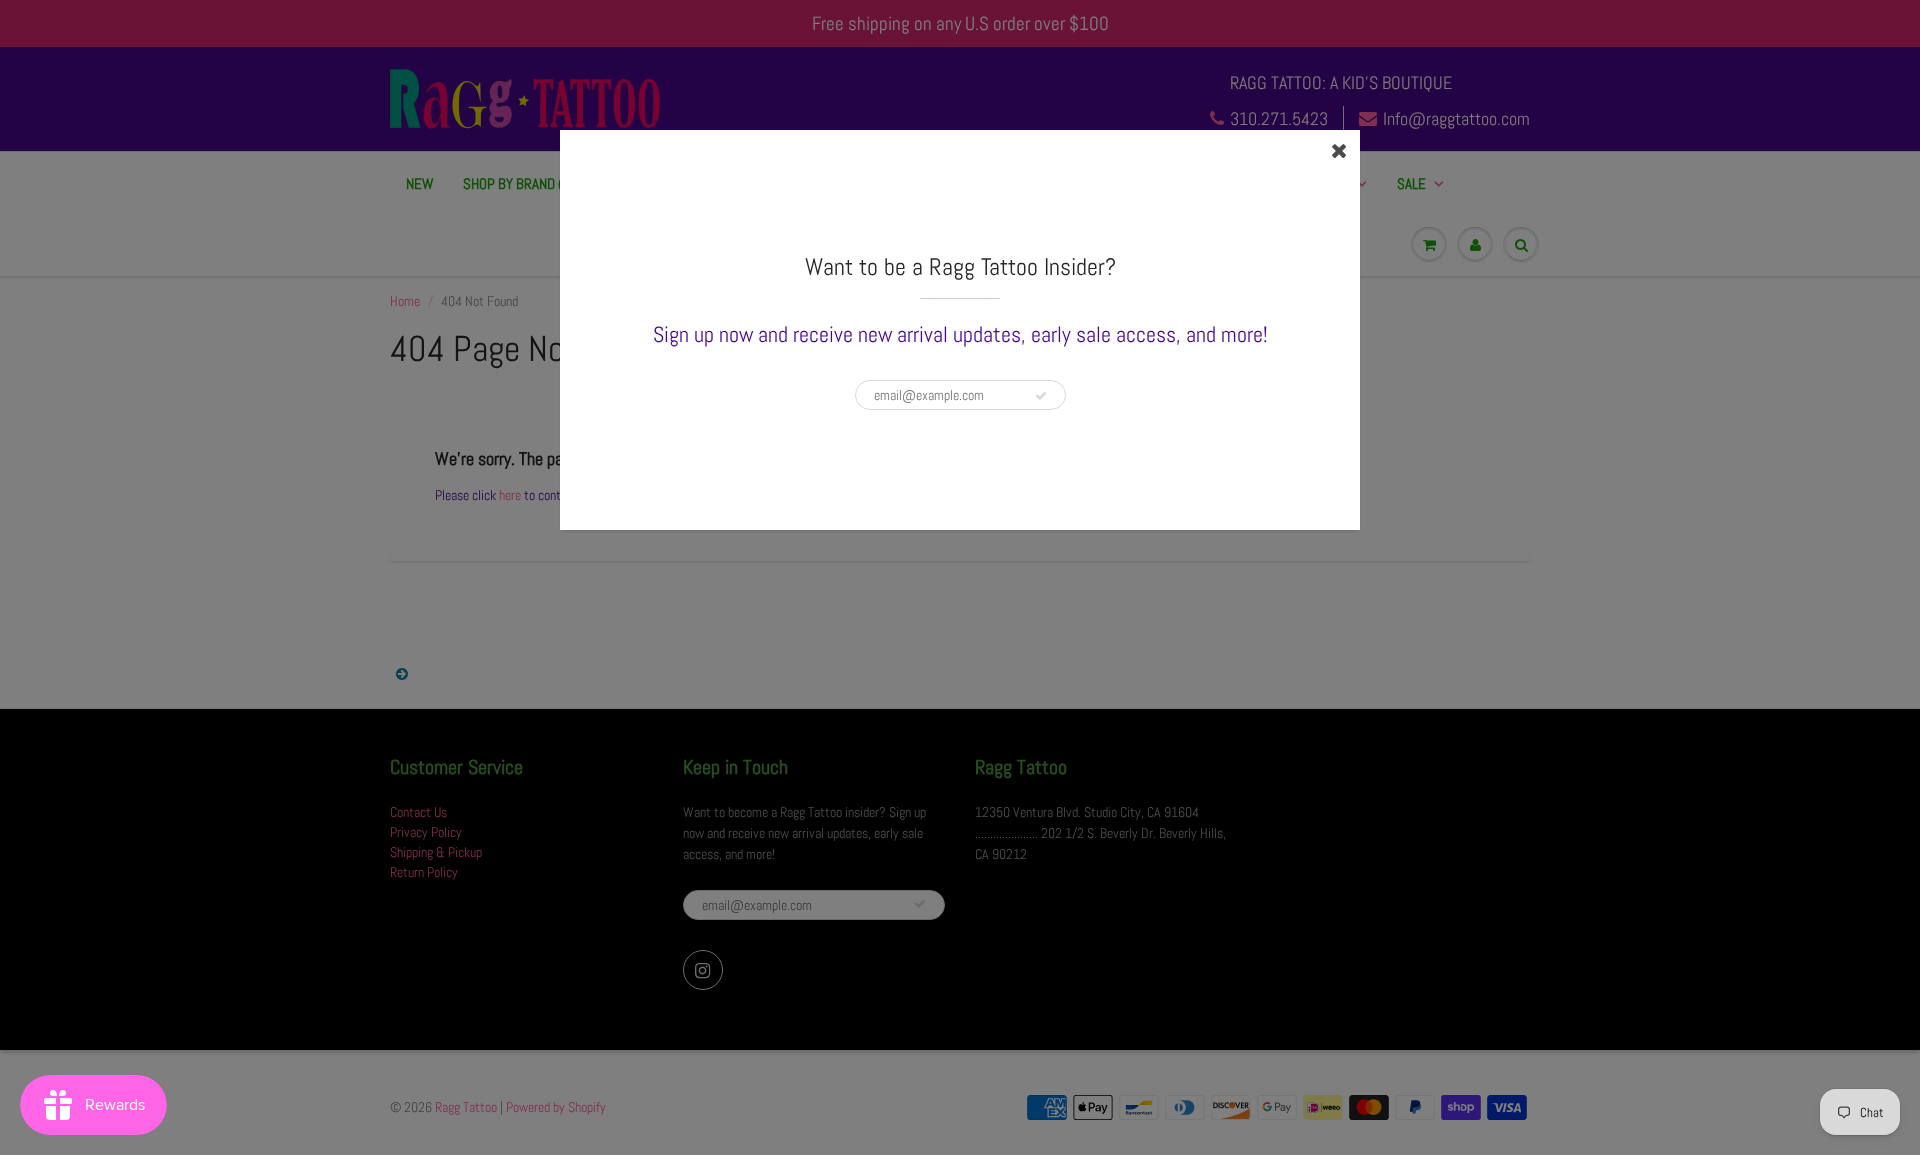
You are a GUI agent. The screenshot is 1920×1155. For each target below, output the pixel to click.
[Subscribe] (1041, 396)
